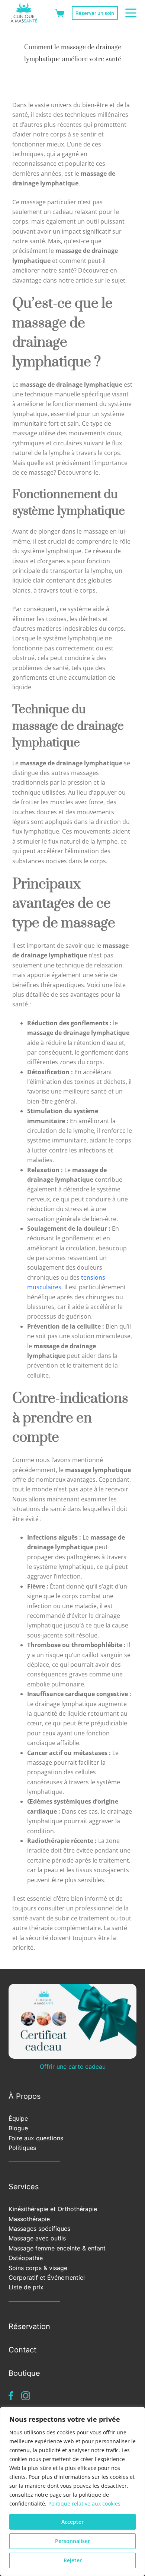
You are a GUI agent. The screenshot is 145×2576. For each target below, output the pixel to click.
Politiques (22, 2148)
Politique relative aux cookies (84, 2504)
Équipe (18, 2118)
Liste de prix (26, 2287)
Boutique (24, 2373)
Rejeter (73, 2560)
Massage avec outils (37, 2238)
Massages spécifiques (39, 2229)
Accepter (72, 2522)
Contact (22, 2350)
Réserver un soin (95, 13)
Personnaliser (72, 2541)
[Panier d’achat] (60, 13)
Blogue (18, 2128)
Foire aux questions (36, 2138)
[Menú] (131, 13)
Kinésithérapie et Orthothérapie (53, 2209)
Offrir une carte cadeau (73, 2067)
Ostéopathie (26, 2258)
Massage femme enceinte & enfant (57, 2248)
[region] (72, 2491)
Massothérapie (29, 2219)
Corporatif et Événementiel (47, 2277)
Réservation (29, 2326)
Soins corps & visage (38, 2268)
